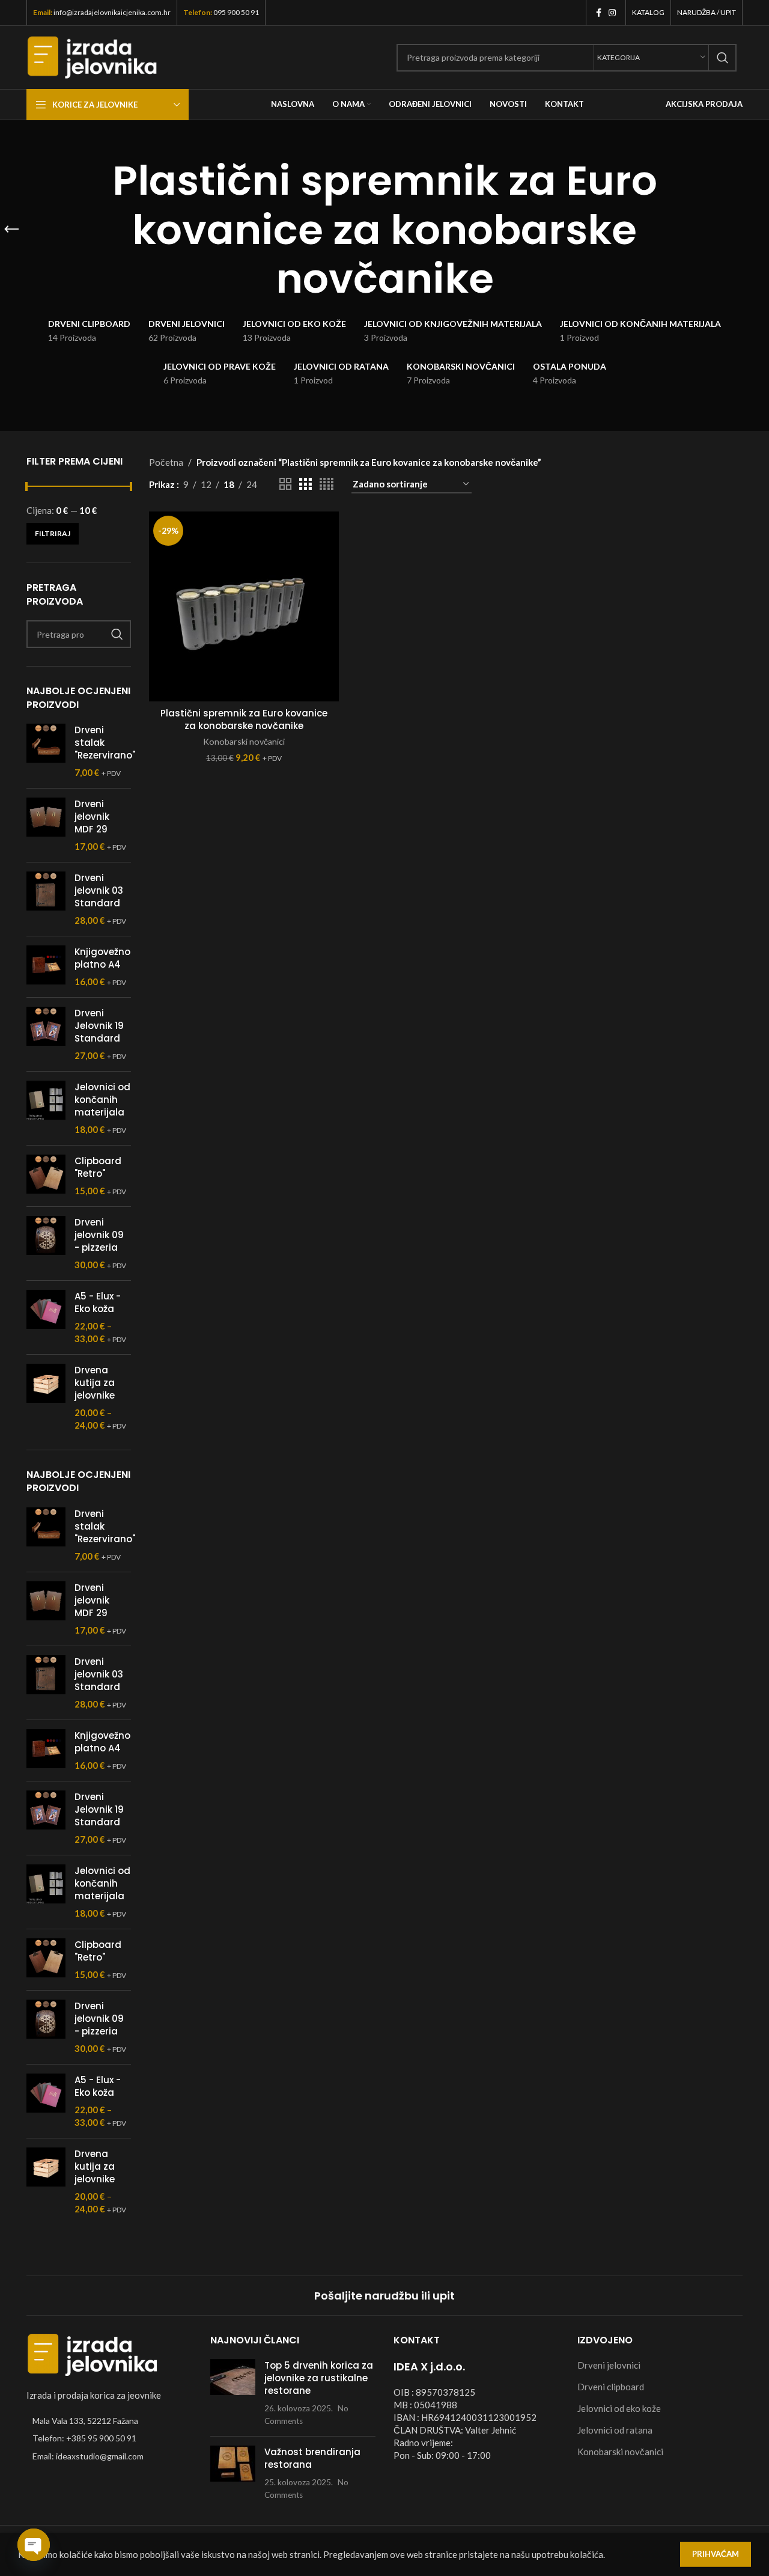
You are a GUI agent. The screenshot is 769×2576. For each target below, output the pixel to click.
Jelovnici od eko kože (619, 2408)
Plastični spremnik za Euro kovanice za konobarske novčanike (244, 719)
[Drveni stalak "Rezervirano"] (46, 751)
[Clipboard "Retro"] (46, 1176)
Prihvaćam (716, 2554)
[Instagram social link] (612, 13)
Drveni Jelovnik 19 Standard (99, 1026)
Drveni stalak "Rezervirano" (105, 743)
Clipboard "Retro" (98, 1167)
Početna (166, 462)
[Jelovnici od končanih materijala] (46, 1108)
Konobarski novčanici (244, 741)
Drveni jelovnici (609, 2365)
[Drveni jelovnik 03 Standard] (46, 899)
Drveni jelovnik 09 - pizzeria (99, 1235)
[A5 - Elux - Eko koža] (46, 1317)
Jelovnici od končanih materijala (102, 1100)
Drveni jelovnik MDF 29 (92, 816)
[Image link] (93, 2354)
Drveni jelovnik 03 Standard (99, 890)
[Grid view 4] (327, 484)
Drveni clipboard (611, 2387)
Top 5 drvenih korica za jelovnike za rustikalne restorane (319, 2378)
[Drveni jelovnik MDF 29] (46, 825)
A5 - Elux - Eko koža (98, 1302)
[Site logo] (92, 56)
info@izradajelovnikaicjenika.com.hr (112, 12)
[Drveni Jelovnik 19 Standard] (46, 1034)
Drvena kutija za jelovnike (95, 1383)
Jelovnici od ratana (615, 2430)
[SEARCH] (723, 58)
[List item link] (109, 2438)
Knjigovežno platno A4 (102, 958)
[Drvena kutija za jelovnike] (46, 1398)
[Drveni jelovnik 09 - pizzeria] (46, 1244)
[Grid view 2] (285, 484)
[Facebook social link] (599, 13)
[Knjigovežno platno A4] (46, 967)
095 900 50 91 (236, 12)
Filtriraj (53, 533)
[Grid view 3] (305, 484)
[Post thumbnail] (233, 2393)
